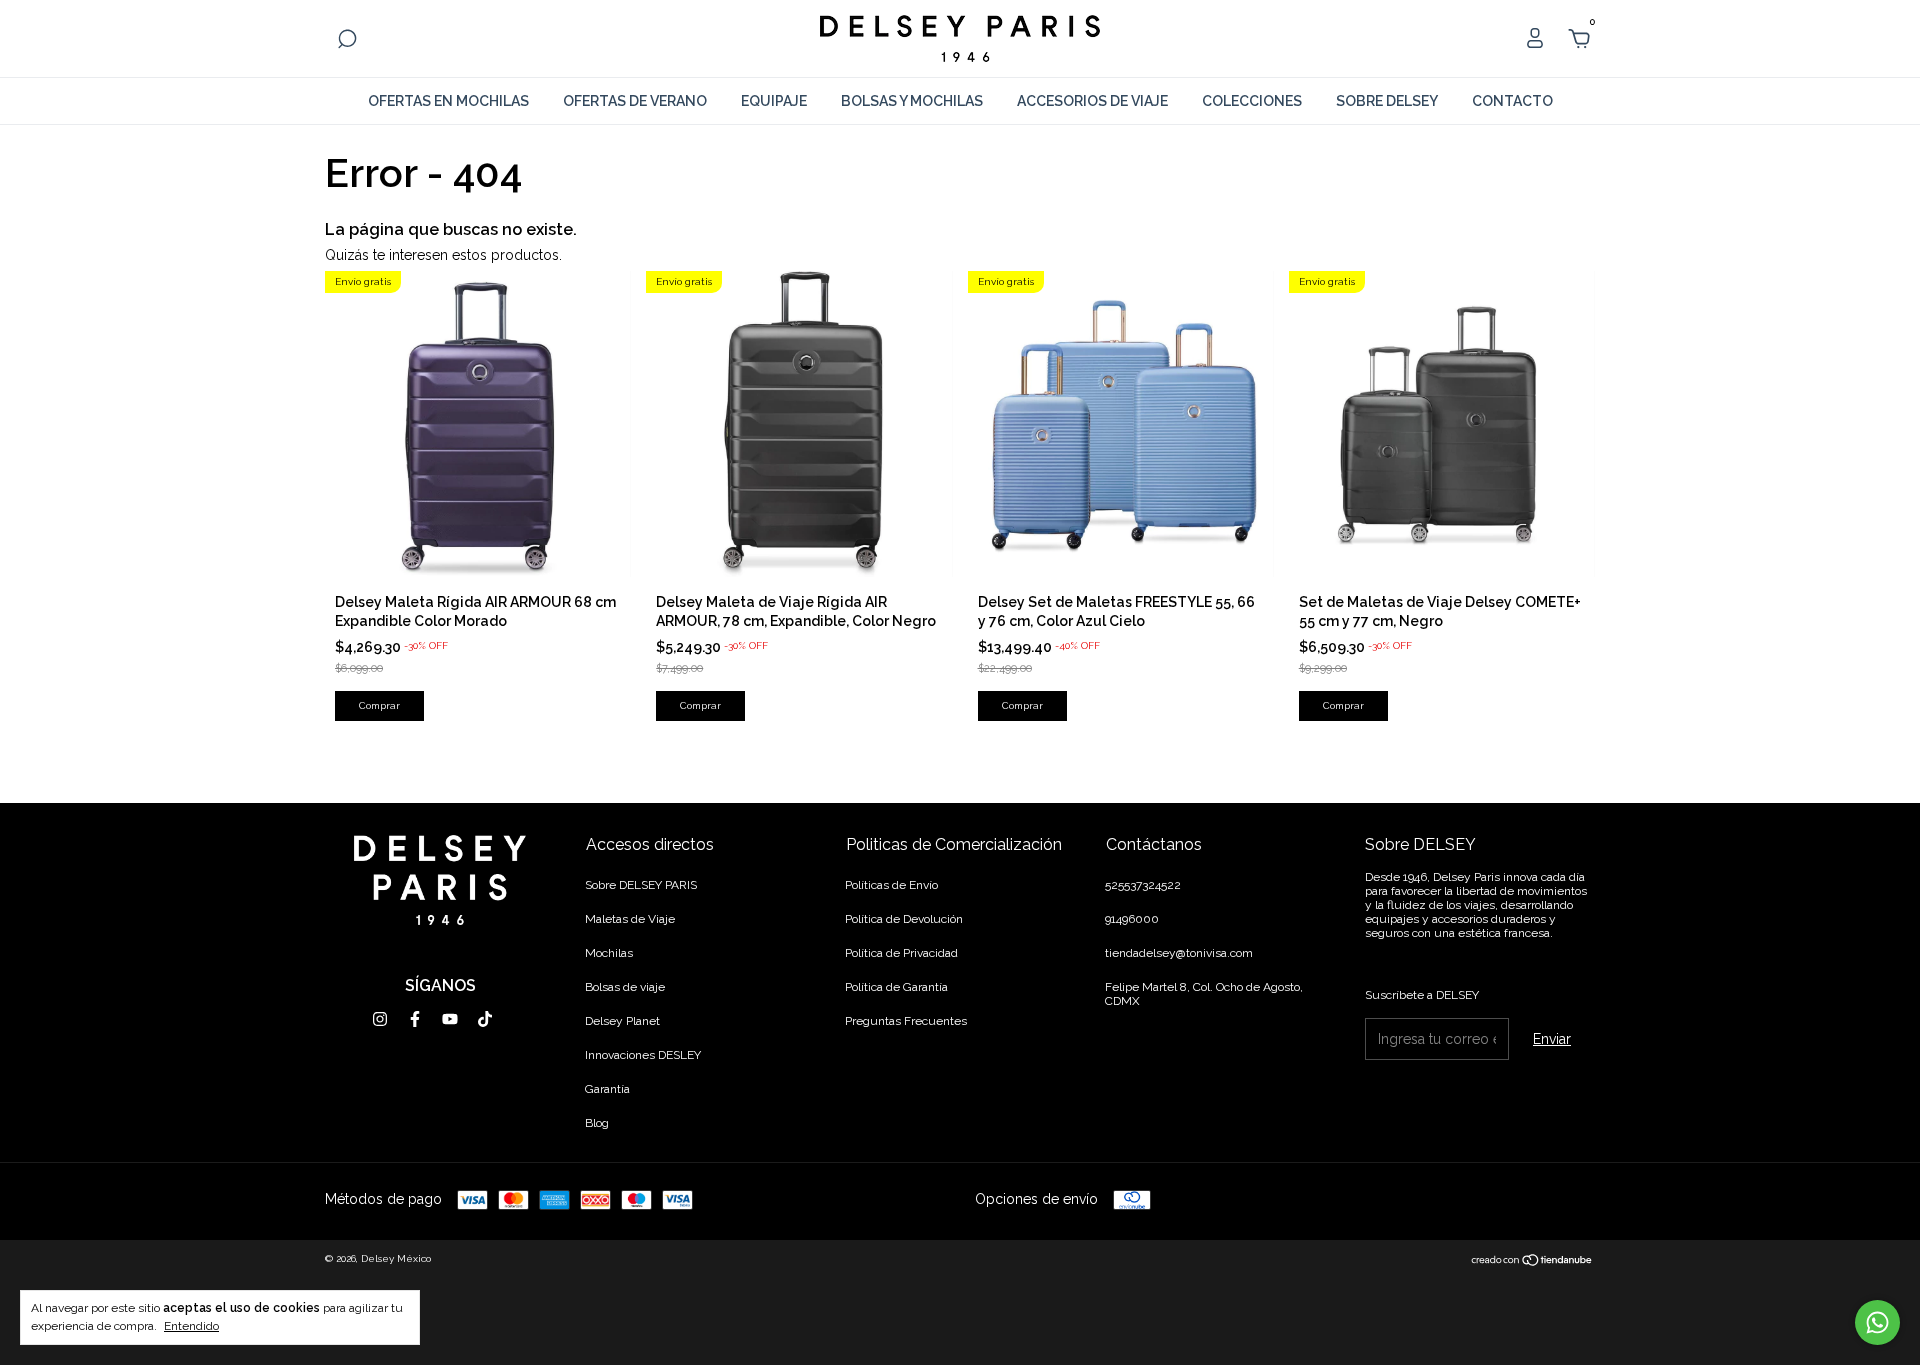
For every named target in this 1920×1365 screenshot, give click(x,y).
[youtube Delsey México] (450, 1019)
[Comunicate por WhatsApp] (1877, 1322)
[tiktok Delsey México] (485, 1019)
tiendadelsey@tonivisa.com (1179, 953)
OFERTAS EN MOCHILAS (448, 101)
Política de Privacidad (901, 953)
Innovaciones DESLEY (643, 1055)
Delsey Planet (622, 1021)
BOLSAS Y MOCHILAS (912, 101)
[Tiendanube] (1532, 1261)
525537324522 (1143, 885)
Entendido (191, 1326)
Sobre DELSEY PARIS (641, 885)
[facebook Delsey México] (415, 1019)
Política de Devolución (904, 919)
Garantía (607, 1089)
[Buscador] (347, 42)
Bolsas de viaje (625, 987)
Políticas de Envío (891, 885)
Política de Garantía (896, 987)
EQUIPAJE (774, 101)
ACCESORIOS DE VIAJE (1092, 101)
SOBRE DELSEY (1387, 101)
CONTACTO (1512, 101)
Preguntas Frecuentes (906, 1021)
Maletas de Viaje (630, 919)
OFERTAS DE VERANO (635, 101)
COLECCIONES (1252, 101)
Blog (597, 1123)
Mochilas (609, 953)
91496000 (1132, 919)
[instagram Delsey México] (380, 1019)
